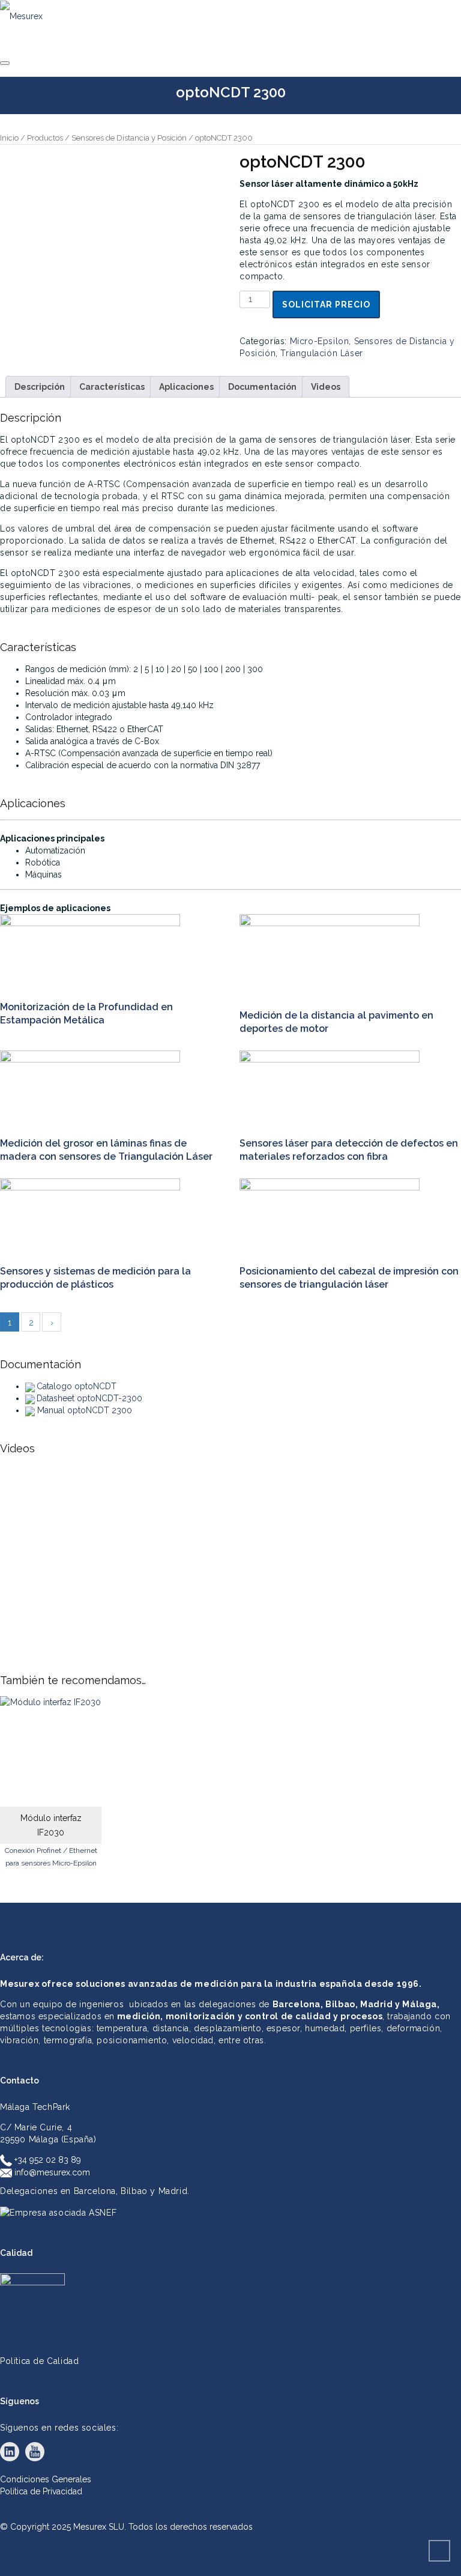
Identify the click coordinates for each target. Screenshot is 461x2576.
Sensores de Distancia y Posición (129, 138)
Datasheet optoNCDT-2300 (89, 1398)
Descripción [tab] (40, 387)
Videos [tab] (326, 387)
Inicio (9, 138)
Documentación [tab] (262, 387)
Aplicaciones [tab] (186, 387)
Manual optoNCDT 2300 (85, 1410)
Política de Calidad (39, 2361)
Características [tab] (112, 387)
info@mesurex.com (51, 2172)
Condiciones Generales (46, 2479)
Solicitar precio (326, 305)
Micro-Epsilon (320, 341)
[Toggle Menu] (5, 63)
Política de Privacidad (41, 2491)
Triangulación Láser (321, 353)
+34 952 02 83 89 (47, 2160)
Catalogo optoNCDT (77, 1386)
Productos (45, 138)
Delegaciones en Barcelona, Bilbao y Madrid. (95, 2191)
